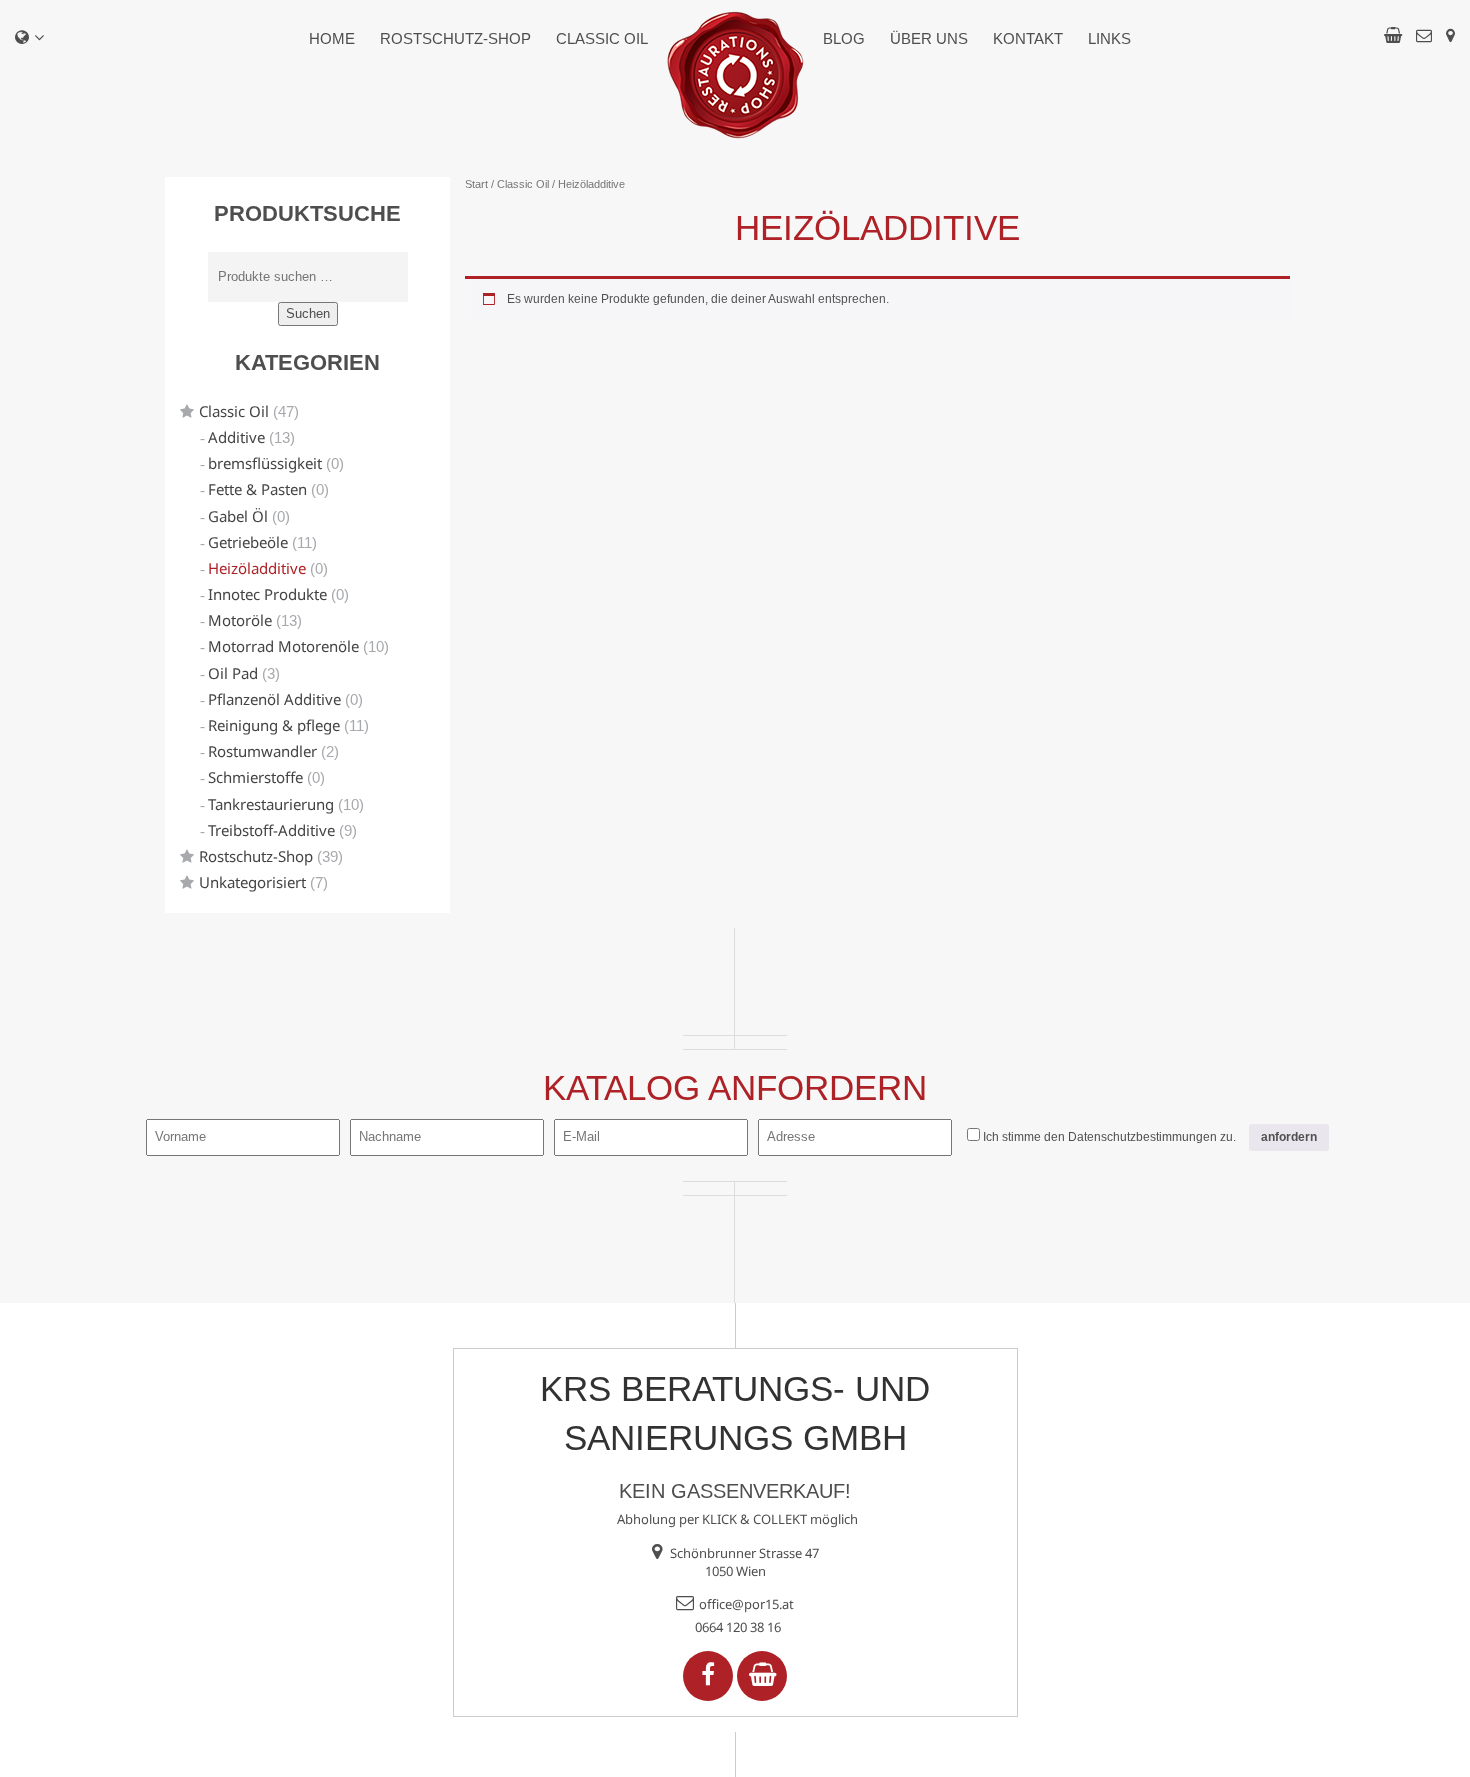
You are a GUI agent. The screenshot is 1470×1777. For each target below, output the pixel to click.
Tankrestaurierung (271, 804)
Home (332, 38)
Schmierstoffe (255, 777)
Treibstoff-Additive (271, 830)
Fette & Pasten (257, 489)
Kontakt (1028, 38)
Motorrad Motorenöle (283, 646)
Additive (236, 437)
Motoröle (240, 620)
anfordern (1289, 1137)
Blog (844, 38)
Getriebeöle (248, 542)
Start (476, 184)
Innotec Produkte (267, 594)
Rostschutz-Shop (455, 38)
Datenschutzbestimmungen (1142, 1137)
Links (1109, 38)
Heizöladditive (257, 568)
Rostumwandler (262, 751)
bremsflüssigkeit (265, 463)
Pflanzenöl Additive (274, 699)
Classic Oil (602, 38)
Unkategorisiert (252, 882)
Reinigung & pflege (274, 725)
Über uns (929, 38)
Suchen (308, 313)
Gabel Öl (238, 516)
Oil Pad (233, 673)
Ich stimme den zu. (1109, 1137)
